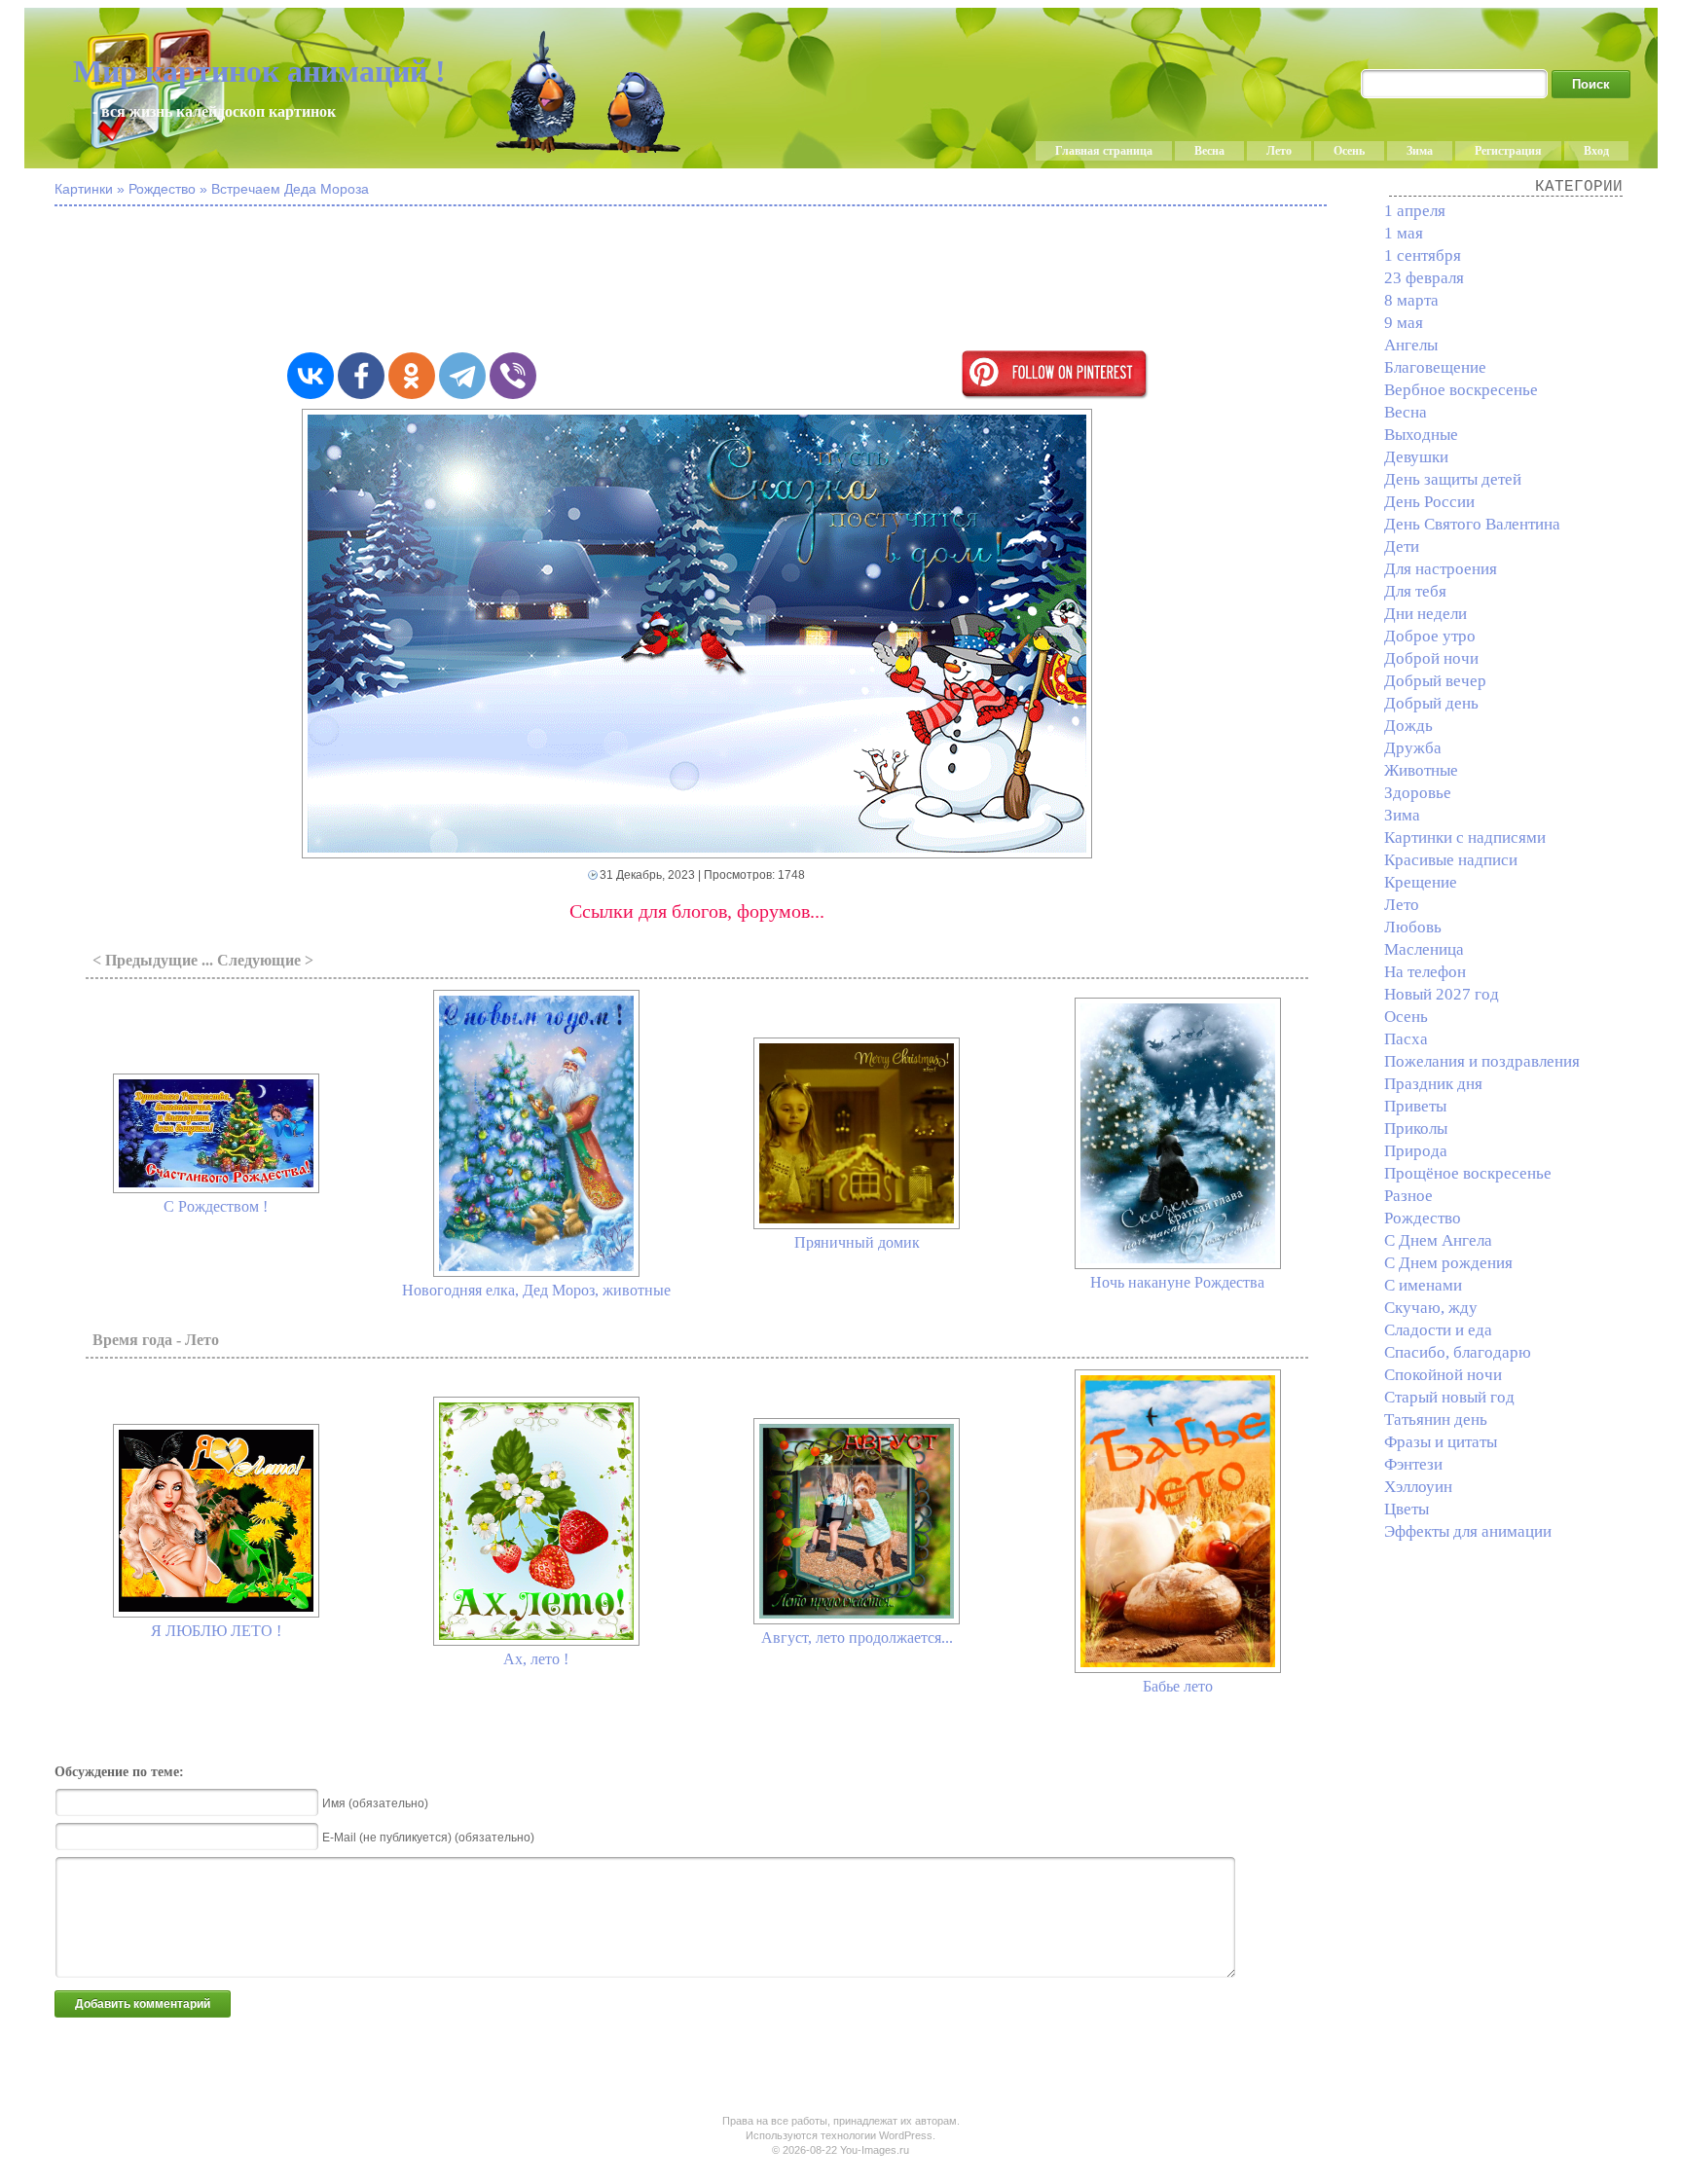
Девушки (1416, 457)
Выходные (1421, 435)
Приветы (1415, 1106)
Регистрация (1508, 151)
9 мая (1404, 323)
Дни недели (1426, 614)
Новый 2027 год (1442, 994)
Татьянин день (1436, 1420)
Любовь (1413, 927)
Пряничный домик (857, 1242)
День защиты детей (1453, 479)
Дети (1402, 546)
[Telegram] (462, 376)
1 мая (1404, 233)
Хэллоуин (1418, 1487)
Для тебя (1415, 591)
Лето (1279, 151)
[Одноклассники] (412, 376)
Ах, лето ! (536, 1659)
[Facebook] (361, 376)
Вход (1596, 151)
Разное (1408, 1196)
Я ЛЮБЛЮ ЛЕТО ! (216, 1631)
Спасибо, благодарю (1458, 1352)
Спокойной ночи (1443, 1375)
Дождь (1408, 726)
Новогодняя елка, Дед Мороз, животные (536, 1290)
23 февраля (1424, 278)
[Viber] (513, 376)
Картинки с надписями (1465, 837)
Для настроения (1441, 569)
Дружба (1413, 748)
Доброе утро (1430, 636)
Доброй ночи (1431, 658)
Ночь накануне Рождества (1177, 1282)
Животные (1421, 770)
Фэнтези (1413, 1464)
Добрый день (1431, 703)
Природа (1416, 1151)
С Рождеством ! (216, 1206)
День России (1429, 502)
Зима (1420, 151)
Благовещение (1435, 367)
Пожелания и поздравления (1482, 1061)
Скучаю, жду (1431, 1308)
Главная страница (1104, 151)
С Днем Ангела (1438, 1240)
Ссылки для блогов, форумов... (697, 911)
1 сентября (1423, 255)
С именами (1423, 1285)
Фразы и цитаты (1441, 1442)
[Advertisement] (697, 280)
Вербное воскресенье (1461, 390)
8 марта (1411, 300)
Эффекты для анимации (1468, 1531)
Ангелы (1411, 345)
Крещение (1421, 882)
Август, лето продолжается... (857, 1638)
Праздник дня (1433, 1084)
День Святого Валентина (1472, 524)
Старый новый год (1449, 1397)
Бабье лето (1178, 1686)
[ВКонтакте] (311, 376)
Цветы (1407, 1509)
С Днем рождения (1448, 1263)
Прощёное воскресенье (1468, 1173)
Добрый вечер (1435, 681)
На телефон (1425, 972)
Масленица (1424, 949)
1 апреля (1415, 211)
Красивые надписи (1451, 860)
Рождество (1423, 1218)
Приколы (1416, 1128)
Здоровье (1418, 793)
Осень (1349, 151)
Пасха (1406, 1039)
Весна (1209, 151)
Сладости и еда (1438, 1330)
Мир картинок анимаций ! (259, 71)
